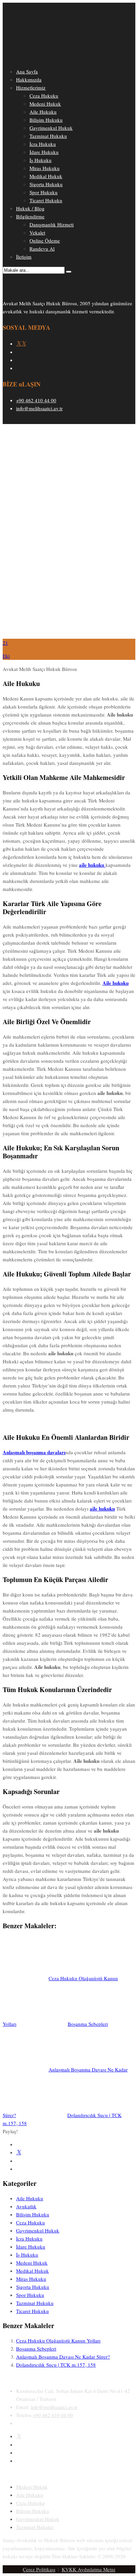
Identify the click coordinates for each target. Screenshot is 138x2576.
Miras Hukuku (45, 168)
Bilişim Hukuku (46, 120)
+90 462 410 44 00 (36, 400)
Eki (6, 656)
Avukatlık (26, 2206)
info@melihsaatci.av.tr (39, 408)
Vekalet (37, 232)
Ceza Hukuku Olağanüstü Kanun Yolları (58, 2341)
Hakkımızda (29, 80)
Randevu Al (42, 249)
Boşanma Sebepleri (36, 2349)
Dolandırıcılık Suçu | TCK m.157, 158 (56, 2365)
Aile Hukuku (43, 112)
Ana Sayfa (27, 71)
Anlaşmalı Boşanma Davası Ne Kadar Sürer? (63, 2357)
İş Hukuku (41, 160)
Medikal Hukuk (46, 176)
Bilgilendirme (30, 216)
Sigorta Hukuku (46, 184)
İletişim (24, 257)
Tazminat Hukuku (48, 136)
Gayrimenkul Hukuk (51, 128)
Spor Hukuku (44, 192)
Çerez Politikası (39, 2569)
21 (5, 643)
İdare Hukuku (44, 152)
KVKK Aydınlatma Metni (88, 2569)
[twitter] (19, 2436)
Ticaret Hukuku (46, 200)
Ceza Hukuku (44, 96)
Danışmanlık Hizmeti (52, 224)
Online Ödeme (45, 241)
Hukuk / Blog (30, 208)
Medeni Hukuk (45, 104)
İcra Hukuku (43, 144)
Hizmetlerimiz (31, 88)
